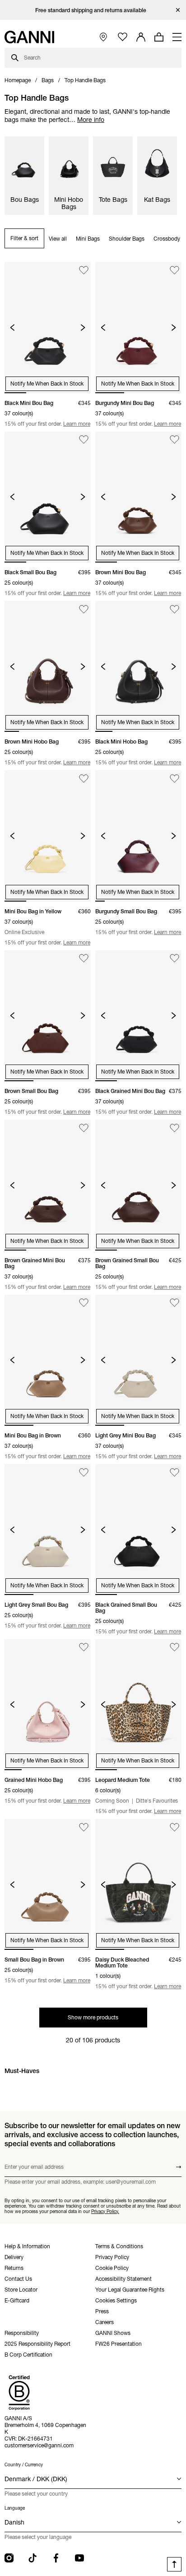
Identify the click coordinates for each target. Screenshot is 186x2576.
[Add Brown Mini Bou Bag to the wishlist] (174, 440)
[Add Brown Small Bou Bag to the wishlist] (84, 959)
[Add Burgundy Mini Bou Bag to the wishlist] (174, 270)
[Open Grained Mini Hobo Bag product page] (48, 1705)
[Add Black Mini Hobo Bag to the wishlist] (174, 609)
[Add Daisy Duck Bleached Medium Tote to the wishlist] (174, 1827)
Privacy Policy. (105, 2211)
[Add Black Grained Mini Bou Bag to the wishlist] (174, 959)
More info (91, 120)
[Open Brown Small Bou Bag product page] (48, 1016)
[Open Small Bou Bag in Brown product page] (48, 1884)
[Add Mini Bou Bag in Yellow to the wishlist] (84, 779)
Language (15, 2508)
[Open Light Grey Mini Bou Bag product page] (138, 1360)
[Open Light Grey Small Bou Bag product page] (48, 1530)
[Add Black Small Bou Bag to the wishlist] (84, 440)
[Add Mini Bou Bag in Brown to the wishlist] (84, 1303)
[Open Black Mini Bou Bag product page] (48, 327)
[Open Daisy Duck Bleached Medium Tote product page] (138, 1884)
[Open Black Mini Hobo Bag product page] (138, 666)
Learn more (77, 424)
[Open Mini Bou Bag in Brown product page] (48, 1360)
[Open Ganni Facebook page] (56, 2558)
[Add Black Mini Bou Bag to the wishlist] (84, 270)
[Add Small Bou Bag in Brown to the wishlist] (84, 1827)
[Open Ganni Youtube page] (79, 2558)
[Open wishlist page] (123, 37)
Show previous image (12, 328)
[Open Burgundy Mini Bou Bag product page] (138, 327)
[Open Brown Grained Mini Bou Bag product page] (48, 1185)
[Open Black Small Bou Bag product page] (48, 497)
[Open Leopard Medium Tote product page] (138, 1705)
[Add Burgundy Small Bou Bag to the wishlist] (174, 779)
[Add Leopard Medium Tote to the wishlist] (174, 1648)
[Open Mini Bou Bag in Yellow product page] (48, 836)
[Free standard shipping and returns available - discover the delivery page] (93, 10)
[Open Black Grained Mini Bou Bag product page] (138, 1016)
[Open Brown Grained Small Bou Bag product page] (138, 1185)
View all (58, 239)
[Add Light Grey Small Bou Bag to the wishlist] (84, 1472)
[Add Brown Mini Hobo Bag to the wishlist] (84, 609)
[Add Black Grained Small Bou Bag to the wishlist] (174, 1472)
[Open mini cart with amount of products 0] (159, 37)
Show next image (83, 328)
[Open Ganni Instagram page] (9, 2558)
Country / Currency (24, 2465)
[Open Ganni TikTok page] (33, 2558)
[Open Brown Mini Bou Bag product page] (138, 497)
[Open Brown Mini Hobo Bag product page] (48, 666)
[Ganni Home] (29, 37)
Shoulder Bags (127, 239)
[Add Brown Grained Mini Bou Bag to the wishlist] (84, 1128)
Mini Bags (88, 239)
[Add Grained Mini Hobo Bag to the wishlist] (84, 1648)
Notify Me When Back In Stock (47, 384)
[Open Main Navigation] (177, 37)
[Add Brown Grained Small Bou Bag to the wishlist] (174, 1128)
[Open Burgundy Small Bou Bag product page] (138, 836)
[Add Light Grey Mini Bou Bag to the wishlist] (174, 1303)
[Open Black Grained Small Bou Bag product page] (138, 1530)
